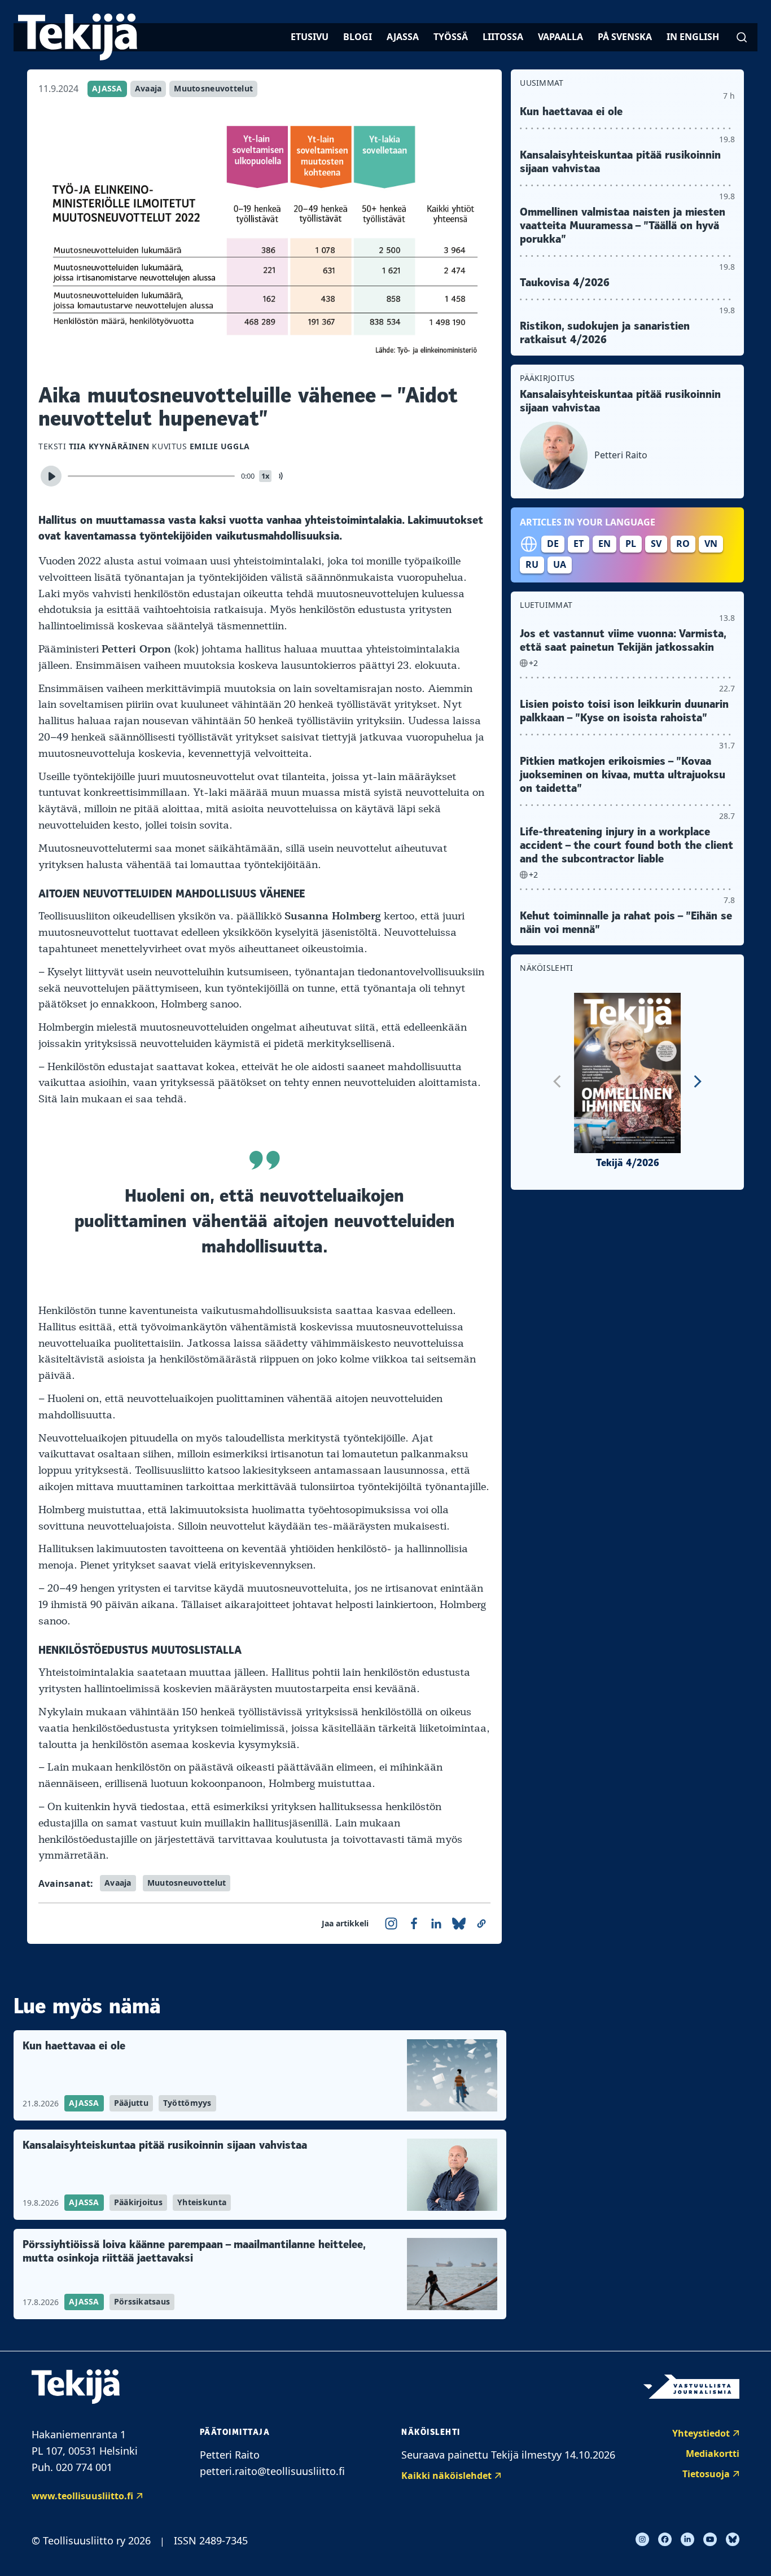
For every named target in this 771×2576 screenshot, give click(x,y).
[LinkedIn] (687, 2539)
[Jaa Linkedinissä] (436, 1924)
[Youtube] (710, 2539)
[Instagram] (642, 2539)
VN (711, 544)
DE (553, 544)
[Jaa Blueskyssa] (459, 1924)
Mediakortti (713, 2454)
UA (560, 564)
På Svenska (625, 37)
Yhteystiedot (701, 2433)
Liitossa (503, 37)
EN (604, 544)
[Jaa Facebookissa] (414, 1924)
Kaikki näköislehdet (446, 2476)
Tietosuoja (706, 2474)
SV (656, 544)
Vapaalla (560, 37)
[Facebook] (665, 2539)
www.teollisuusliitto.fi (82, 2496)
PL (631, 544)
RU (532, 564)
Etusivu (310, 37)
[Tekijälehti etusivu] (78, 37)
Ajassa (403, 37)
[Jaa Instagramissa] (391, 1924)
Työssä (451, 37)
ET (579, 544)
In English (693, 37)
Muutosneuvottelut (213, 88)
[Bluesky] (733, 2539)
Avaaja (148, 88)
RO (683, 544)
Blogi (358, 37)
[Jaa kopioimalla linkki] (481, 1924)
